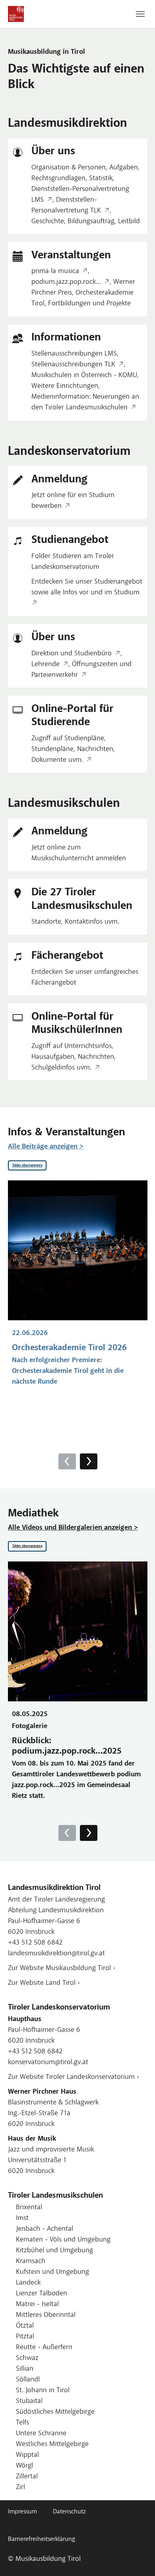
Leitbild (129, 222)
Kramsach (31, 2261)
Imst (22, 2218)
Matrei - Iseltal (37, 2305)
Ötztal (25, 2326)
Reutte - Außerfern (44, 2348)
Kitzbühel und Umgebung (54, 2251)
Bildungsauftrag (91, 222)
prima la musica (55, 271)
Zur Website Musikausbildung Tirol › (62, 1968)
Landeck (28, 2283)
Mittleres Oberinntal (46, 2315)
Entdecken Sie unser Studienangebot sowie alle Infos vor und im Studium (87, 587)
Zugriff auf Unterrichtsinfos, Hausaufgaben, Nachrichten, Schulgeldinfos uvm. (74, 1057)
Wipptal (27, 2455)
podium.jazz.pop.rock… (66, 282)
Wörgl (24, 2466)
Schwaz (27, 2358)
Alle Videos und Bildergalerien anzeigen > (73, 1528)
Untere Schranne (41, 2434)
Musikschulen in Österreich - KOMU (84, 376)
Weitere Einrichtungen (65, 386)
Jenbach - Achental (45, 2229)
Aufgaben (124, 168)
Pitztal (25, 2337)
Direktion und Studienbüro (72, 654)
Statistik (101, 179)
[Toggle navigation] (140, 14)
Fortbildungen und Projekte (89, 304)
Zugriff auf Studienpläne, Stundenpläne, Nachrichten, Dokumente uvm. (73, 749)
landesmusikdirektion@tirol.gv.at (56, 1954)
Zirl (20, 2488)
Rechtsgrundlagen (58, 179)
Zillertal (27, 2477)
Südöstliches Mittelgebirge (55, 2412)
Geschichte (48, 222)
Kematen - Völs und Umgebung (63, 2240)
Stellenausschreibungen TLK (73, 365)
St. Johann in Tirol (43, 2391)
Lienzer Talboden (42, 2294)
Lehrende (46, 665)
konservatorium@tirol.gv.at (48, 2063)
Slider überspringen (27, 1165)
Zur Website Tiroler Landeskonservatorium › (74, 2077)
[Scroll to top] (136, 2557)
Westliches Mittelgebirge (52, 2444)
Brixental (29, 2208)
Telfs (22, 2423)
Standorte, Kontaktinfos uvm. (75, 922)
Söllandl (28, 2380)
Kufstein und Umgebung (52, 2272)
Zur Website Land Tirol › (44, 1983)
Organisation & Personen (69, 168)
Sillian (25, 2369)
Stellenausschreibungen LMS (74, 354)
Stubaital (29, 2401)
